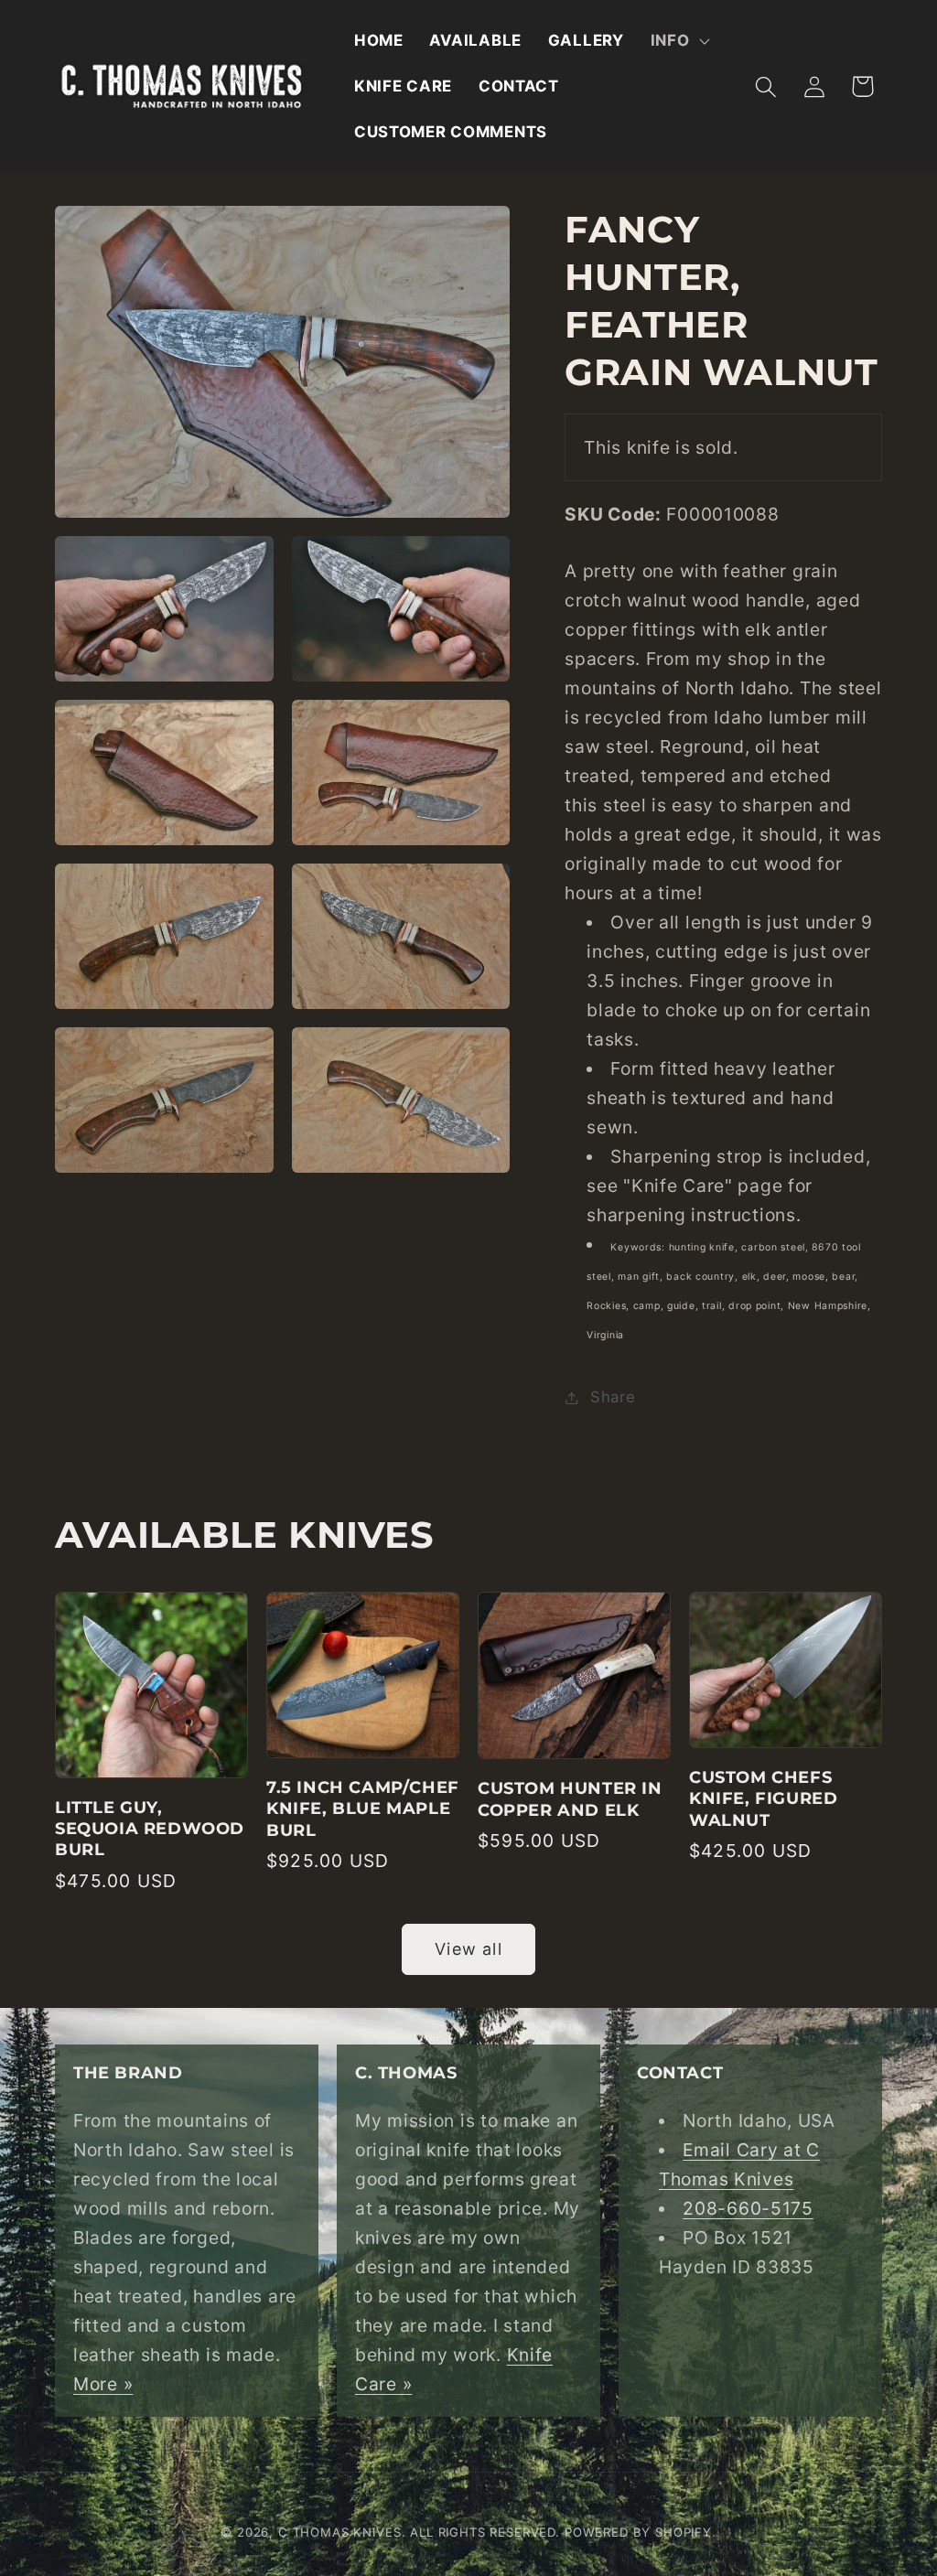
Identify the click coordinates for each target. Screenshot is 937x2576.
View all (468, 1949)
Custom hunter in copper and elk (570, 1799)
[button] (678, 41)
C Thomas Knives (340, 2532)
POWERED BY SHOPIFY (638, 2532)
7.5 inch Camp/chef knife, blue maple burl (363, 1809)
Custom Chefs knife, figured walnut (763, 1799)
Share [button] (613, 1397)
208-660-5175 (748, 2208)
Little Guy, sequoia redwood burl (150, 1829)
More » (103, 2384)
